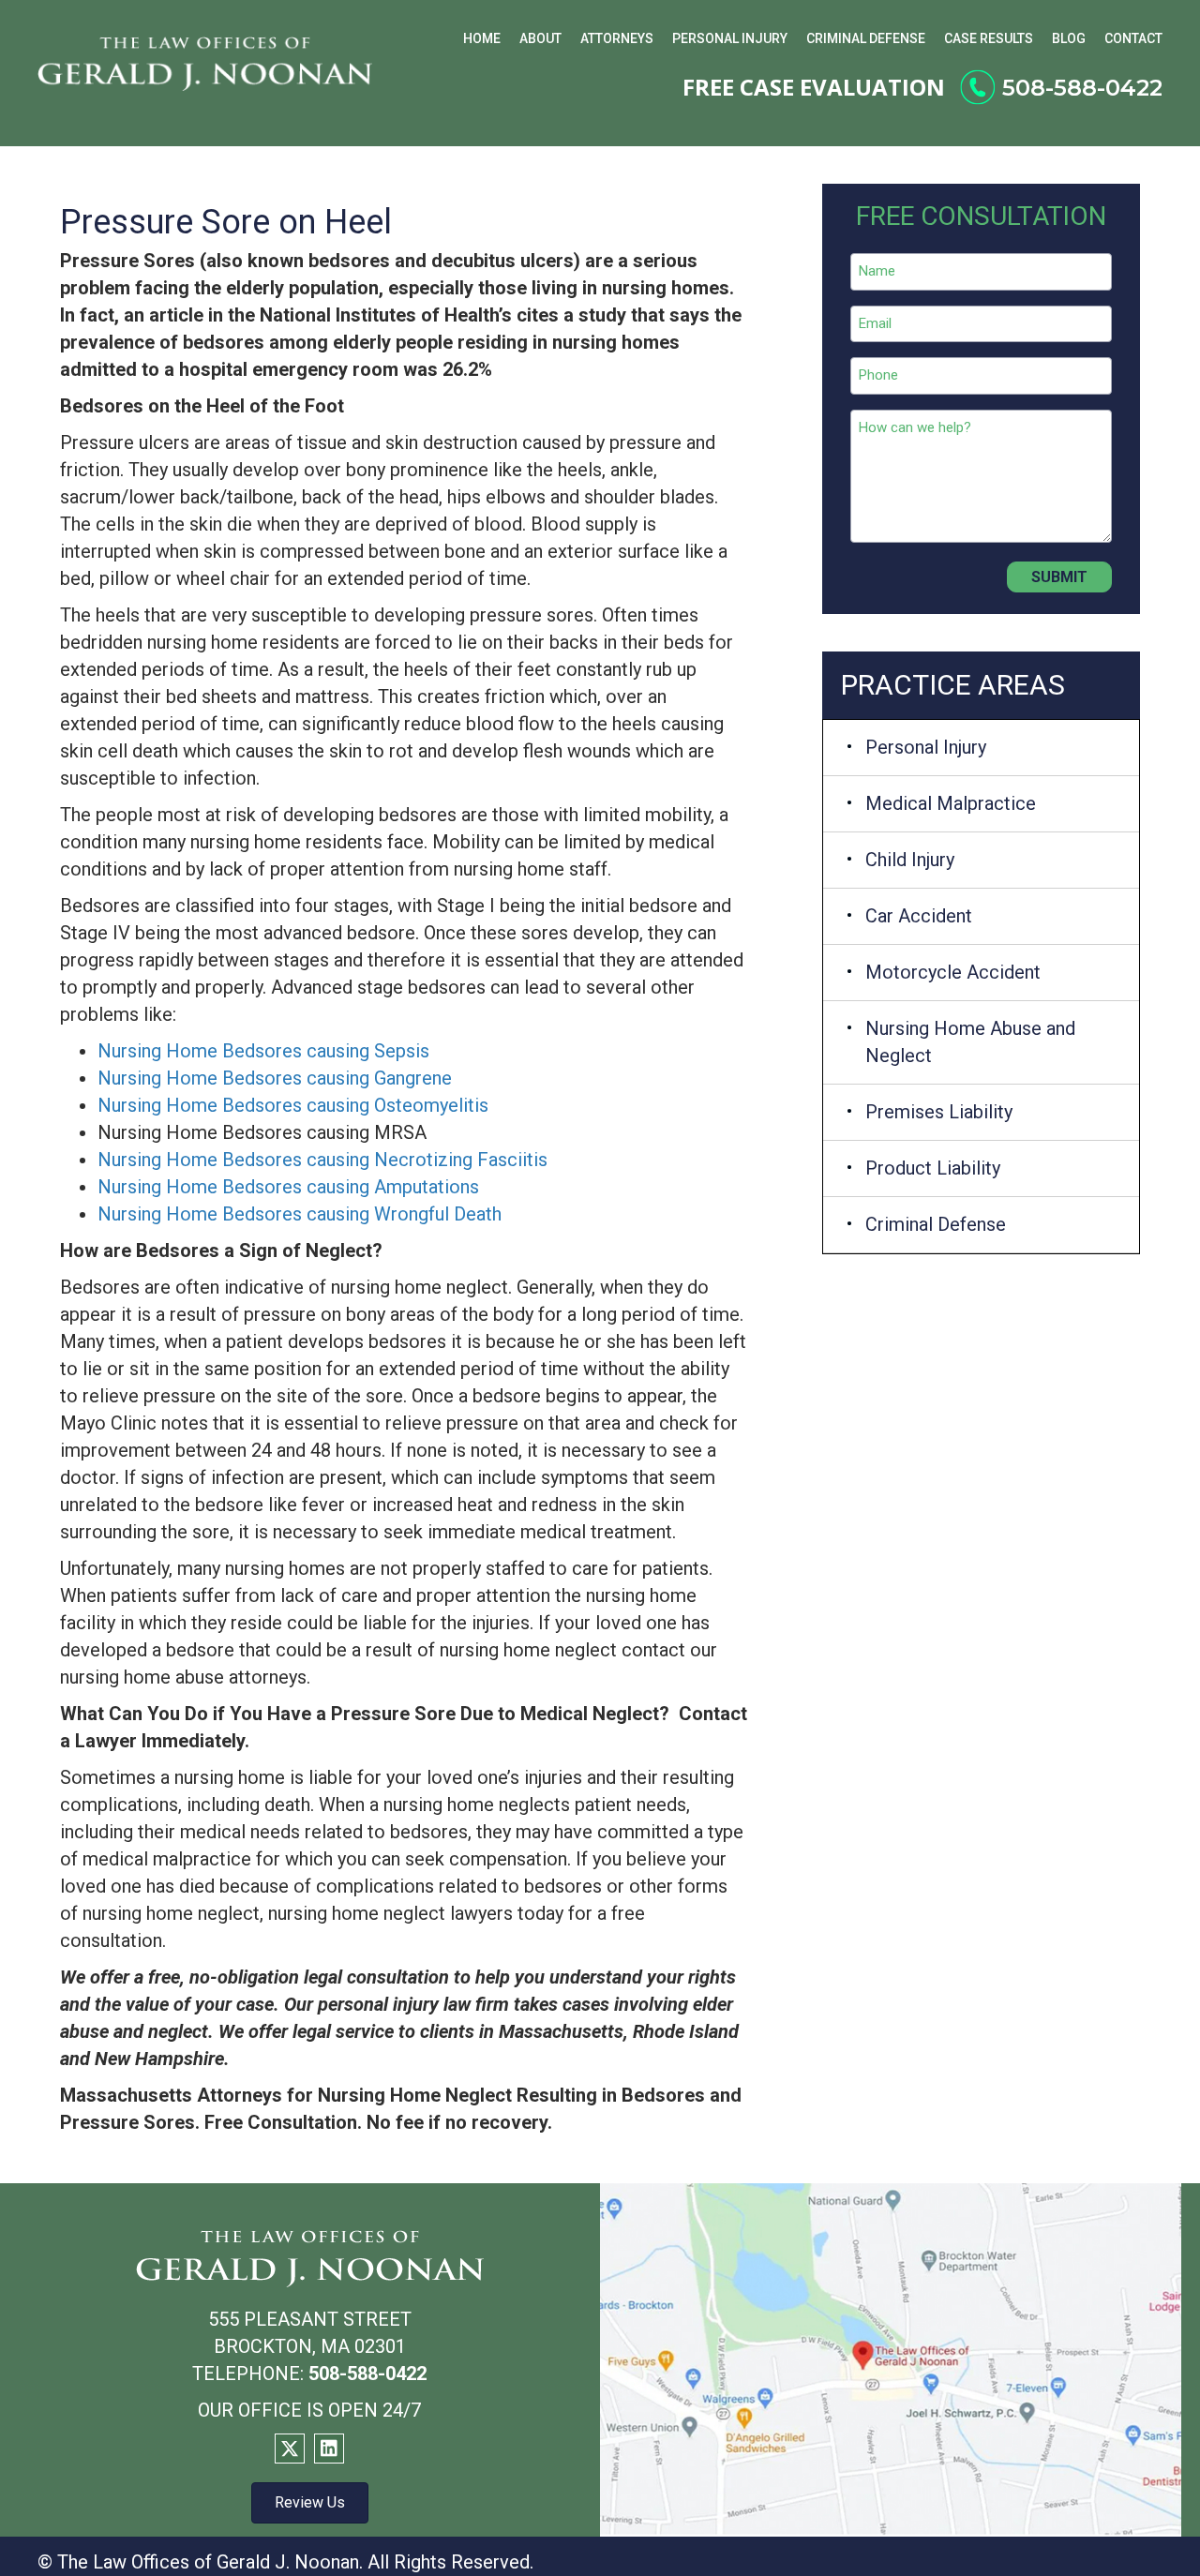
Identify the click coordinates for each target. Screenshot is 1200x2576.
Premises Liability (939, 1112)
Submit (1059, 577)
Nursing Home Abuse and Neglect (970, 1042)
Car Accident (919, 916)
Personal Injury (926, 747)
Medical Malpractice (951, 803)
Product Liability (933, 1168)
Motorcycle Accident (953, 972)
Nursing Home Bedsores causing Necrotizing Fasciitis (322, 1160)
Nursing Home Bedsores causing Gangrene (275, 1078)
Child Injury (910, 860)
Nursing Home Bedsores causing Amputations (288, 1187)
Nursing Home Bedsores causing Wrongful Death (300, 1214)
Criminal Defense (936, 1224)
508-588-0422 (1082, 88)
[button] (290, 2449)
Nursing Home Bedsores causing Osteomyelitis (293, 1105)
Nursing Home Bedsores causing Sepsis (263, 1051)
